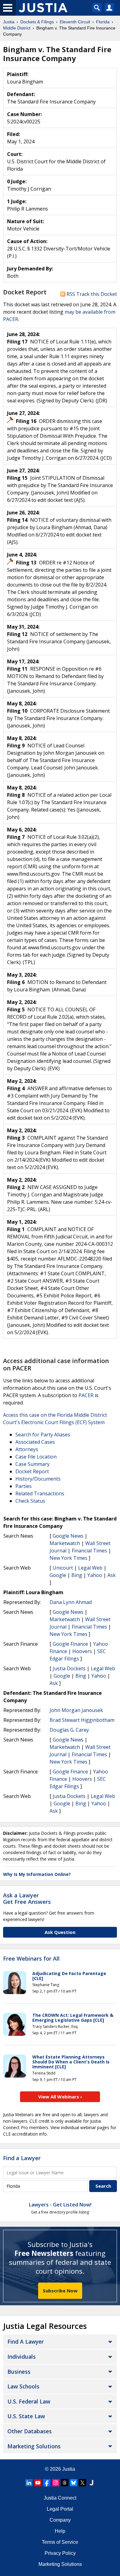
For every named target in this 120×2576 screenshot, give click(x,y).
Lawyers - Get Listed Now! (60, 2205)
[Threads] (65, 2483)
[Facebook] (47, 2483)
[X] (82, 2483)
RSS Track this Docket (91, 294)
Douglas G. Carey (69, 1730)
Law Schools (23, 2386)
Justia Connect (60, 2498)
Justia (69, 2469)
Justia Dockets (69, 1668)
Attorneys (27, 1449)
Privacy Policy (60, 2553)
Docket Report (32, 1471)
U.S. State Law (26, 2416)
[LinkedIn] (29, 2483)
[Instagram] (56, 2483)
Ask (112, 1575)
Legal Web (90, 1568)
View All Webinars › (60, 2097)
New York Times (68, 1558)
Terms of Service (60, 2542)
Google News (68, 1536)
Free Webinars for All (31, 1959)
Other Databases (30, 2431)
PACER (86, 1395)
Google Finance (70, 1644)
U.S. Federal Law (29, 2401)
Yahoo (95, 1575)
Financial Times (89, 1551)
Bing (77, 1575)
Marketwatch (65, 1543)
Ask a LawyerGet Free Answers (27, 1899)
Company (60, 2520)
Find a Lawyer (22, 2158)
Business (19, 2372)
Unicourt (63, 1568)
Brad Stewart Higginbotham (82, 1720)
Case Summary (32, 1464)
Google (58, 1575)
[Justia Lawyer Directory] (91, 2483)
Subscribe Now (60, 2291)
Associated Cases (35, 1442)
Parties (24, 1486)
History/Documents (38, 1479)
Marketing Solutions (34, 2446)
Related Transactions (40, 1493)
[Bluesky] (74, 2483)
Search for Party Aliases (43, 1435)
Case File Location (36, 1457)
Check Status (30, 1501)
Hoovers (82, 1651)
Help (60, 2531)
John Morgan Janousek (76, 1710)
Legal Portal (60, 2509)
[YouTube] (38, 2483)
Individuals (22, 2357)
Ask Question (60, 1932)
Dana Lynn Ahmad (71, 1602)
